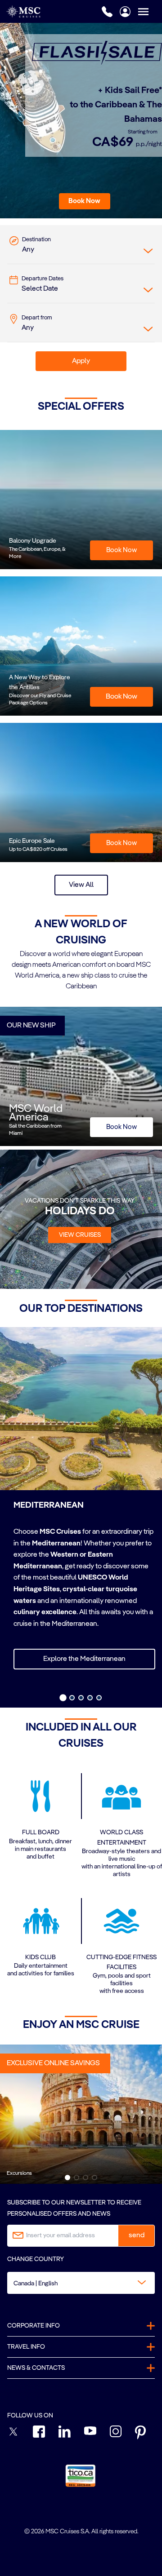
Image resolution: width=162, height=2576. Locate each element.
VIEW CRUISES (80, 1235)
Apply (81, 361)
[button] (85, 201)
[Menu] (150, 11)
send (137, 2235)
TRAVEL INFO (26, 2347)
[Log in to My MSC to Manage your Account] (125, 12)
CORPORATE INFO (34, 2326)
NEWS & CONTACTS (36, 2368)
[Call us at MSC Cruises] (107, 12)
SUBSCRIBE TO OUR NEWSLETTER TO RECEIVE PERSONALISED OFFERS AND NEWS (74, 2208)
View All (81, 885)
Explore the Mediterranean (84, 1659)
